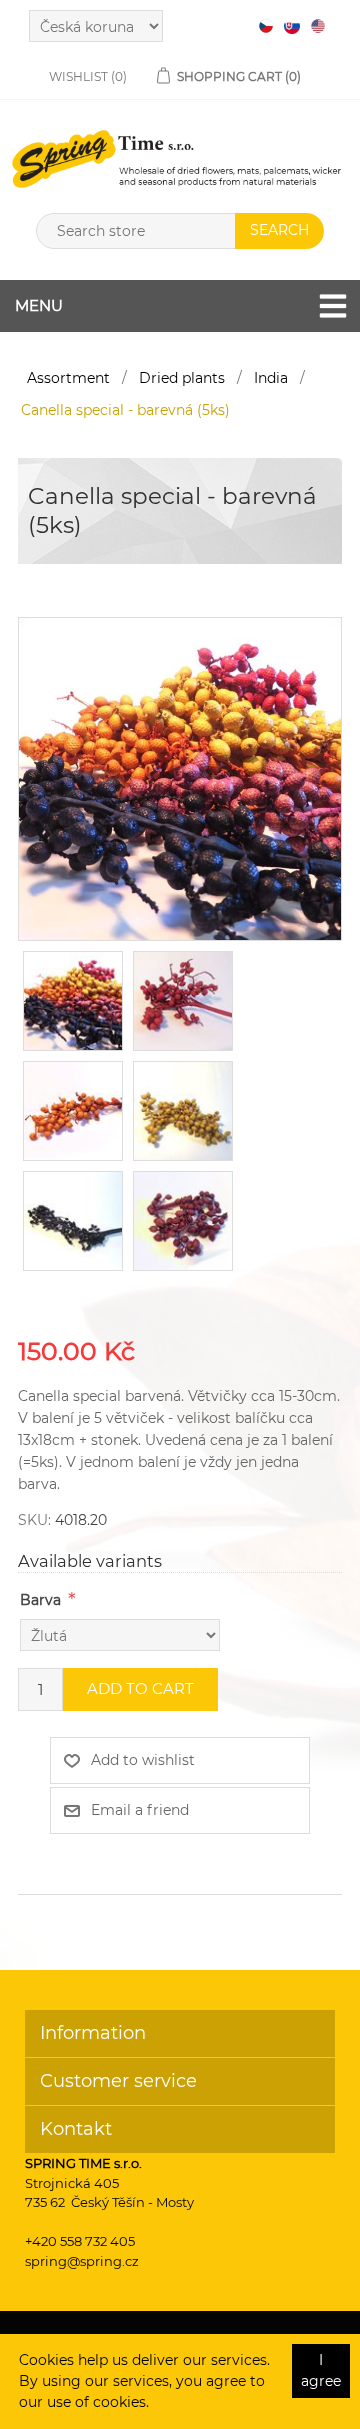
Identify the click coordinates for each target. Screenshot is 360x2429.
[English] (318, 26)
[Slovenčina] (292, 26)
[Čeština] (266, 26)
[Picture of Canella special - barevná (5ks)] (180, 777)
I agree (321, 2370)
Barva (40, 1600)
